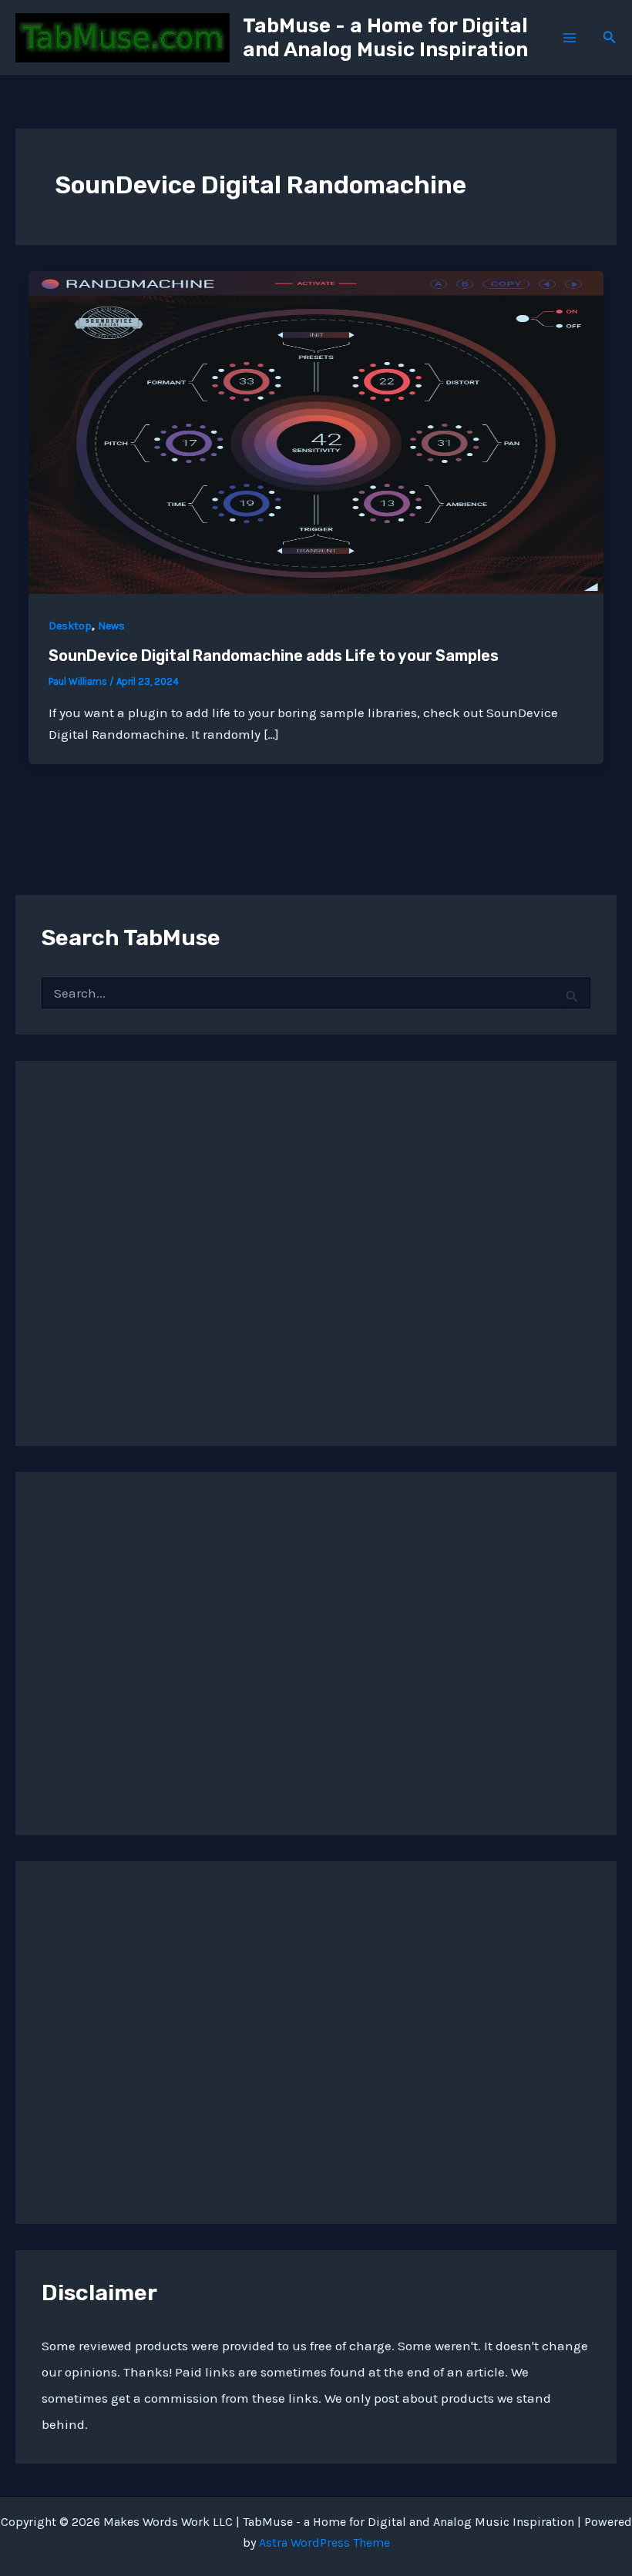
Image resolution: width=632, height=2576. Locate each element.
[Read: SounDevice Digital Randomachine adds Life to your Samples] (316, 431)
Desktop (70, 626)
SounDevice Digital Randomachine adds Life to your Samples (274, 656)
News (111, 626)
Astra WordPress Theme (324, 2542)
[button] (610, 38)
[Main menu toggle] (570, 38)
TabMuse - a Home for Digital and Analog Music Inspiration (385, 38)
